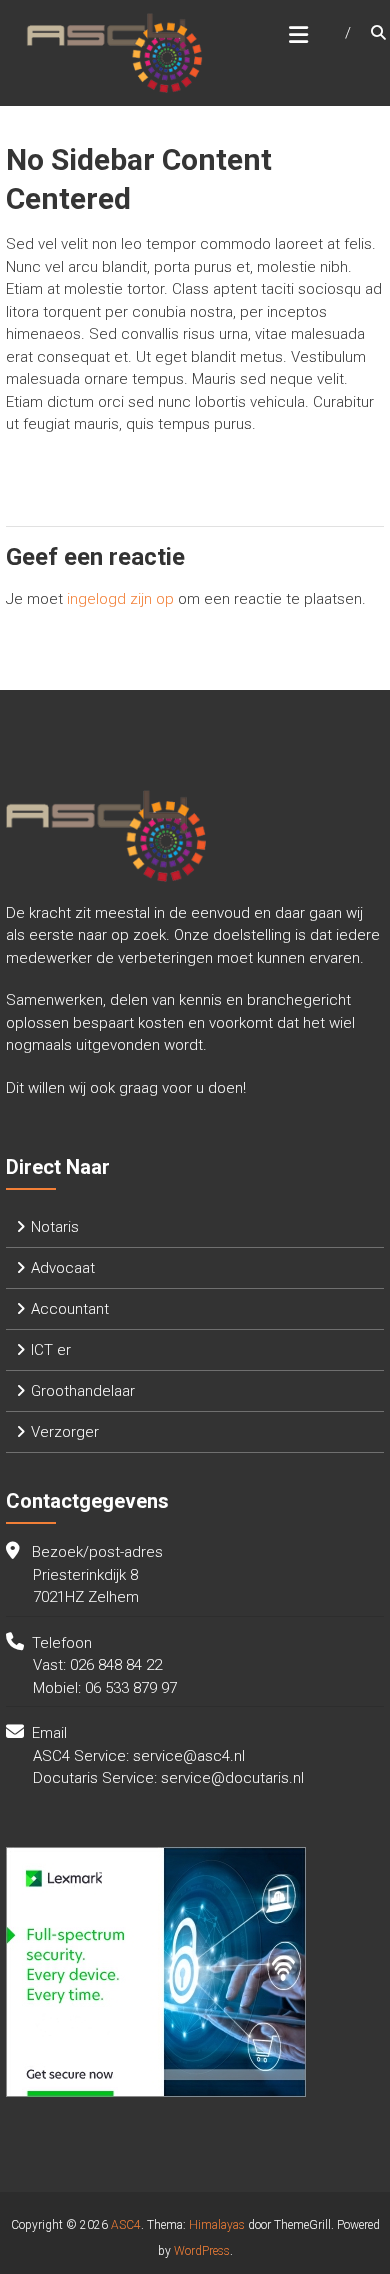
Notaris (55, 1227)
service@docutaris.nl (232, 1778)
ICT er (51, 1350)
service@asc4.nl (189, 1756)
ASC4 (126, 2225)
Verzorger (65, 1432)
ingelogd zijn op (120, 599)
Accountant (70, 1309)
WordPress (202, 2251)
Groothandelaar (83, 1391)
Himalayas (217, 2225)
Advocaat (63, 1268)
